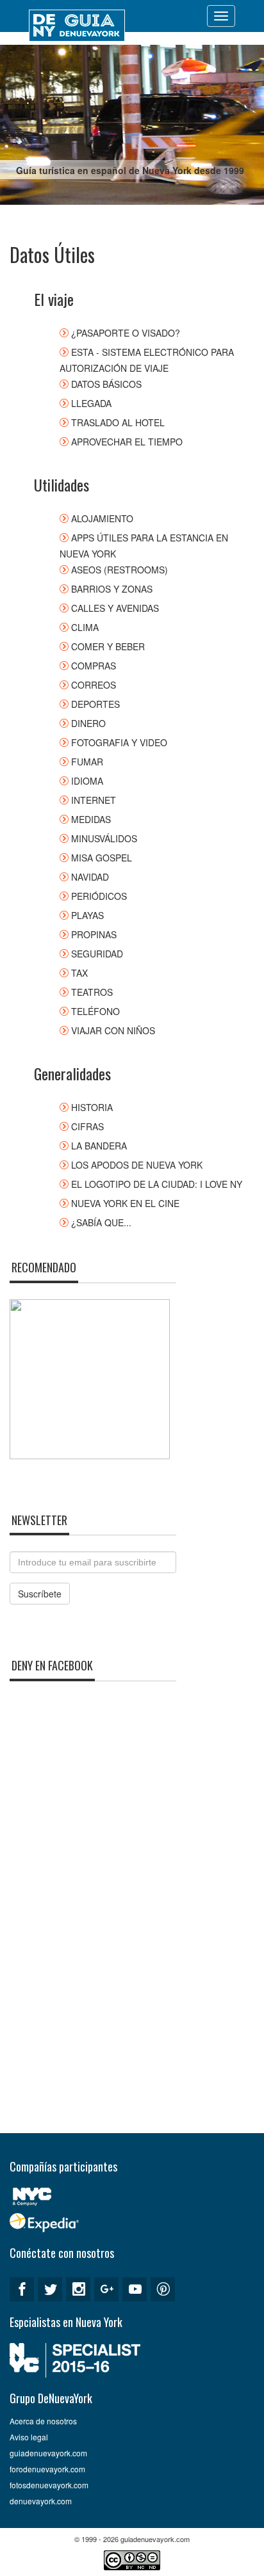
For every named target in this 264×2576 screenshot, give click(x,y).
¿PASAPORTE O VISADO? (126, 333)
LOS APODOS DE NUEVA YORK (137, 1165)
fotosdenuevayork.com (49, 2485)
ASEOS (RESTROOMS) (120, 570)
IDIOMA (87, 781)
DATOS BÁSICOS (106, 384)
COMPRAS (94, 666)
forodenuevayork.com (47, 2469)
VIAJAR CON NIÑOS (113, 1030)
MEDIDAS (91, 819)
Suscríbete (40, 1594)
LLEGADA (91, 403)
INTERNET (94, 800)
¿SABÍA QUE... (101, 1222)
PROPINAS (94, 934)
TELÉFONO (95, 1011)
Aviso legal (29, 2437)
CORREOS (94, 685)
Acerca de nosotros (43, 2421)
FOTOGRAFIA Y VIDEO (119, 742)
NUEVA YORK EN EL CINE (125, 1203)
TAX (79, 973)
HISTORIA (92, 1107)
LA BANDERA (99, 1146)
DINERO (88, 723)
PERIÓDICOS (99, 896)
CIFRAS (87, 1126)
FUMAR (87, 762)
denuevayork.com (41, 2501)
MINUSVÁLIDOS (104, 838)
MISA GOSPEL (102, 858)
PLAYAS (87, 915)
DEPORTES (95, 704)
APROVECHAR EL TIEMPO (127, 442)
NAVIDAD (90, 877)
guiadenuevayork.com (48, 2453)
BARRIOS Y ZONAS (112, 589)
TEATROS (92, 992)
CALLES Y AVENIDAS (115, 608)
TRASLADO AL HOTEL (118, 422)
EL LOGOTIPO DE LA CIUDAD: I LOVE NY (157, 1184)
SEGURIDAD (97, 954)
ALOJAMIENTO (102, 518)
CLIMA (85, 627)
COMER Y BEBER (108, 646)
